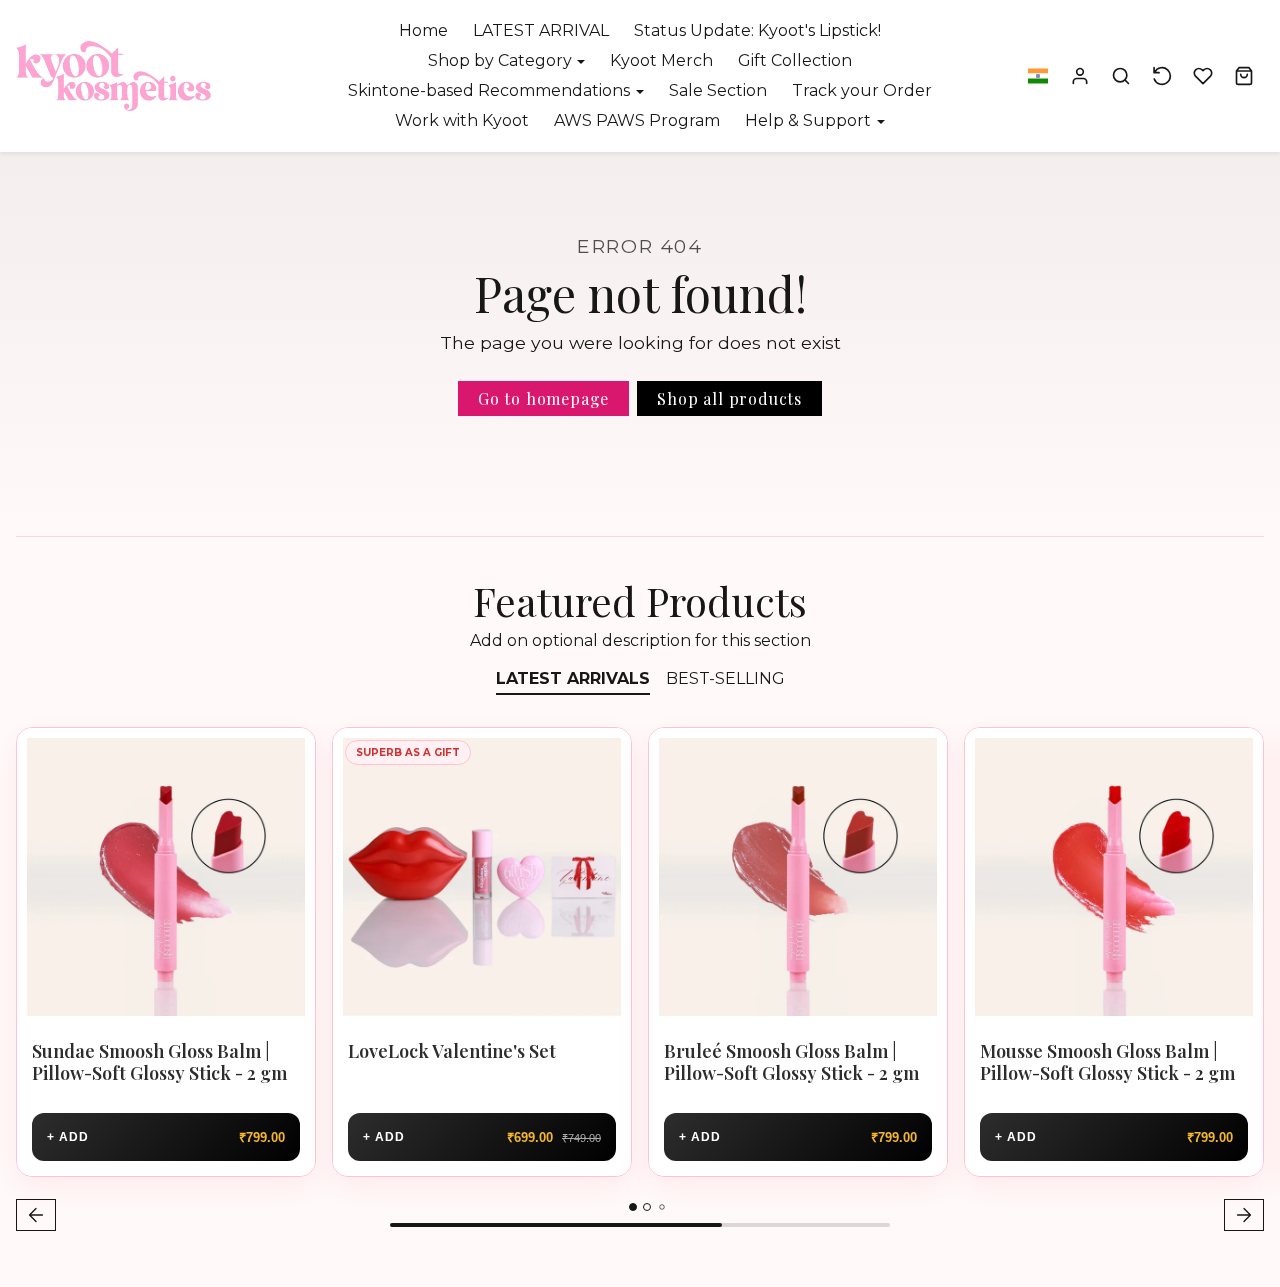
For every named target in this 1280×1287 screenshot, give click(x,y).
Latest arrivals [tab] (573, 678)
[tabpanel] (640, 982)
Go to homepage (543, 398)
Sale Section (718, 90)
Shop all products (729, 398)
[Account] (1080, 76)
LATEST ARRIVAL (541, 30)
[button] (1037, 76)
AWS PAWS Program (637, 120)
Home (423, 30)
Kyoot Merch (661, 60)
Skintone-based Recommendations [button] (491, 90)
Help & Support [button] (810, 120)
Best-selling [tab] (725, 678)
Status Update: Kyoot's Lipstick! (757, 30)
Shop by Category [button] (502, 60)
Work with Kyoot (462, 120)
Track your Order (862, 90)
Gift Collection (795, 60)
